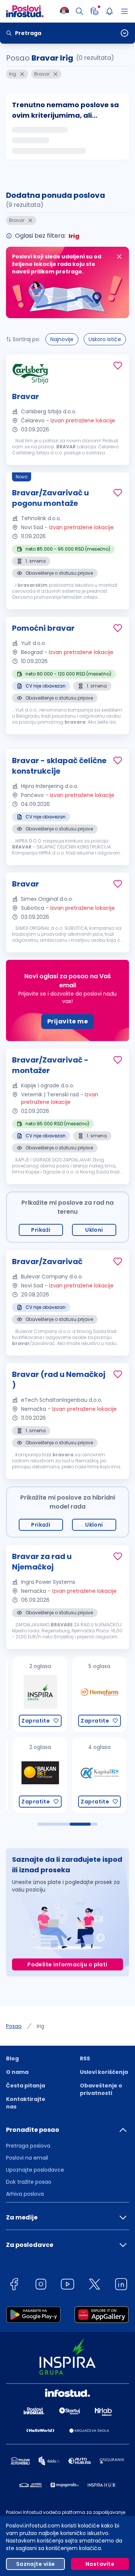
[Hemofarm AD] (91, 1695)
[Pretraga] (79, 11)
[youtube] (67, 2285)
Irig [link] (40, 2026)
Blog (12, 2058)
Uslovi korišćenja (104, 2072)
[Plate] (94, 11)
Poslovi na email (27, 2158)
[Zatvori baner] (119, 257)
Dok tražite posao (29, 2182)
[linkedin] (121, 2285)
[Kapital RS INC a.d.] (91, 1775)
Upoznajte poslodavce (35, 2170)
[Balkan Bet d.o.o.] (32, 1775)
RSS (85, 2058)
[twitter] (94, 2285)
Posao (14, 2026)
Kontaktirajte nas (26, 2103)
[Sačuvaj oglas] (118, 366)
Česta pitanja (25, 2086)
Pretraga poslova (28, 2146)
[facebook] (14, 2285)
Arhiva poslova (25, 2194)
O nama (17, 2072)
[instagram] (41, 2285)
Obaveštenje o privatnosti (101, 2089)
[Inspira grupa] (32, 1695)
